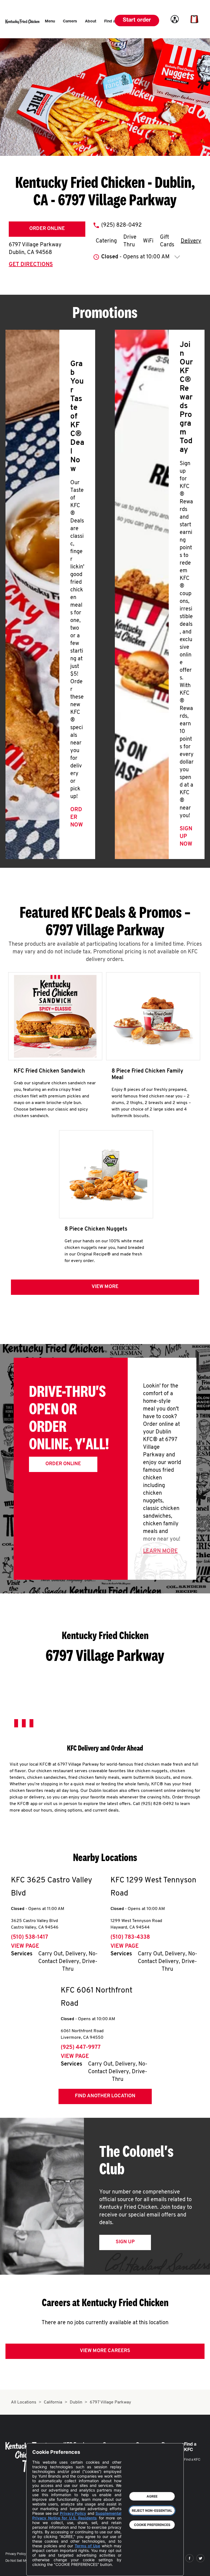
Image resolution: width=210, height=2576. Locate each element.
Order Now (77, 817)
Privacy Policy (16, 2554)
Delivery (191, 241)
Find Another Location (105, 2096)
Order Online (47, 229)
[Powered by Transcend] (41, 2568)
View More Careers (105, 2351)
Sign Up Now (186, 837)
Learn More (160, 1551)
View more (105, 1287)
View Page (25, 1946)
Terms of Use (87, 2546)
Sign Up (125, 2242)
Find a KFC (192, 2460)
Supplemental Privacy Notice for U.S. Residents (77, 2516)
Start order (137, 21)
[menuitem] (50, 22)
